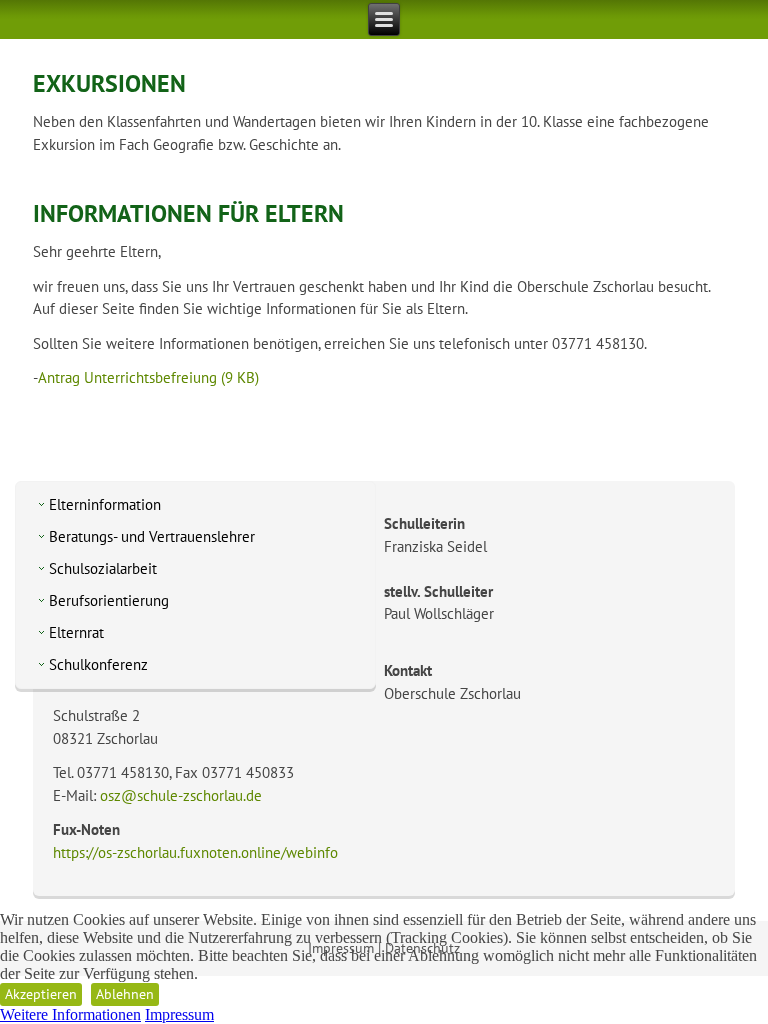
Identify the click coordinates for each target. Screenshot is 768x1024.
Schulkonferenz (98, 664)
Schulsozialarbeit (103, 568)
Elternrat (76, 632)
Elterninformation (105, 504)
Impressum (179, 1014)
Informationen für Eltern (188, 213)
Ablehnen (125, 994)
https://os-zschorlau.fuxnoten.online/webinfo (195, 852)
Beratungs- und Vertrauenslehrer (152, 536)
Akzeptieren (41, 994)
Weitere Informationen (70, 1014)
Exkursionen (109, 83)
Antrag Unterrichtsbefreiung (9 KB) (148, 377)
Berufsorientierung (109, 600)
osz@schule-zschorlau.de (181, 795)
